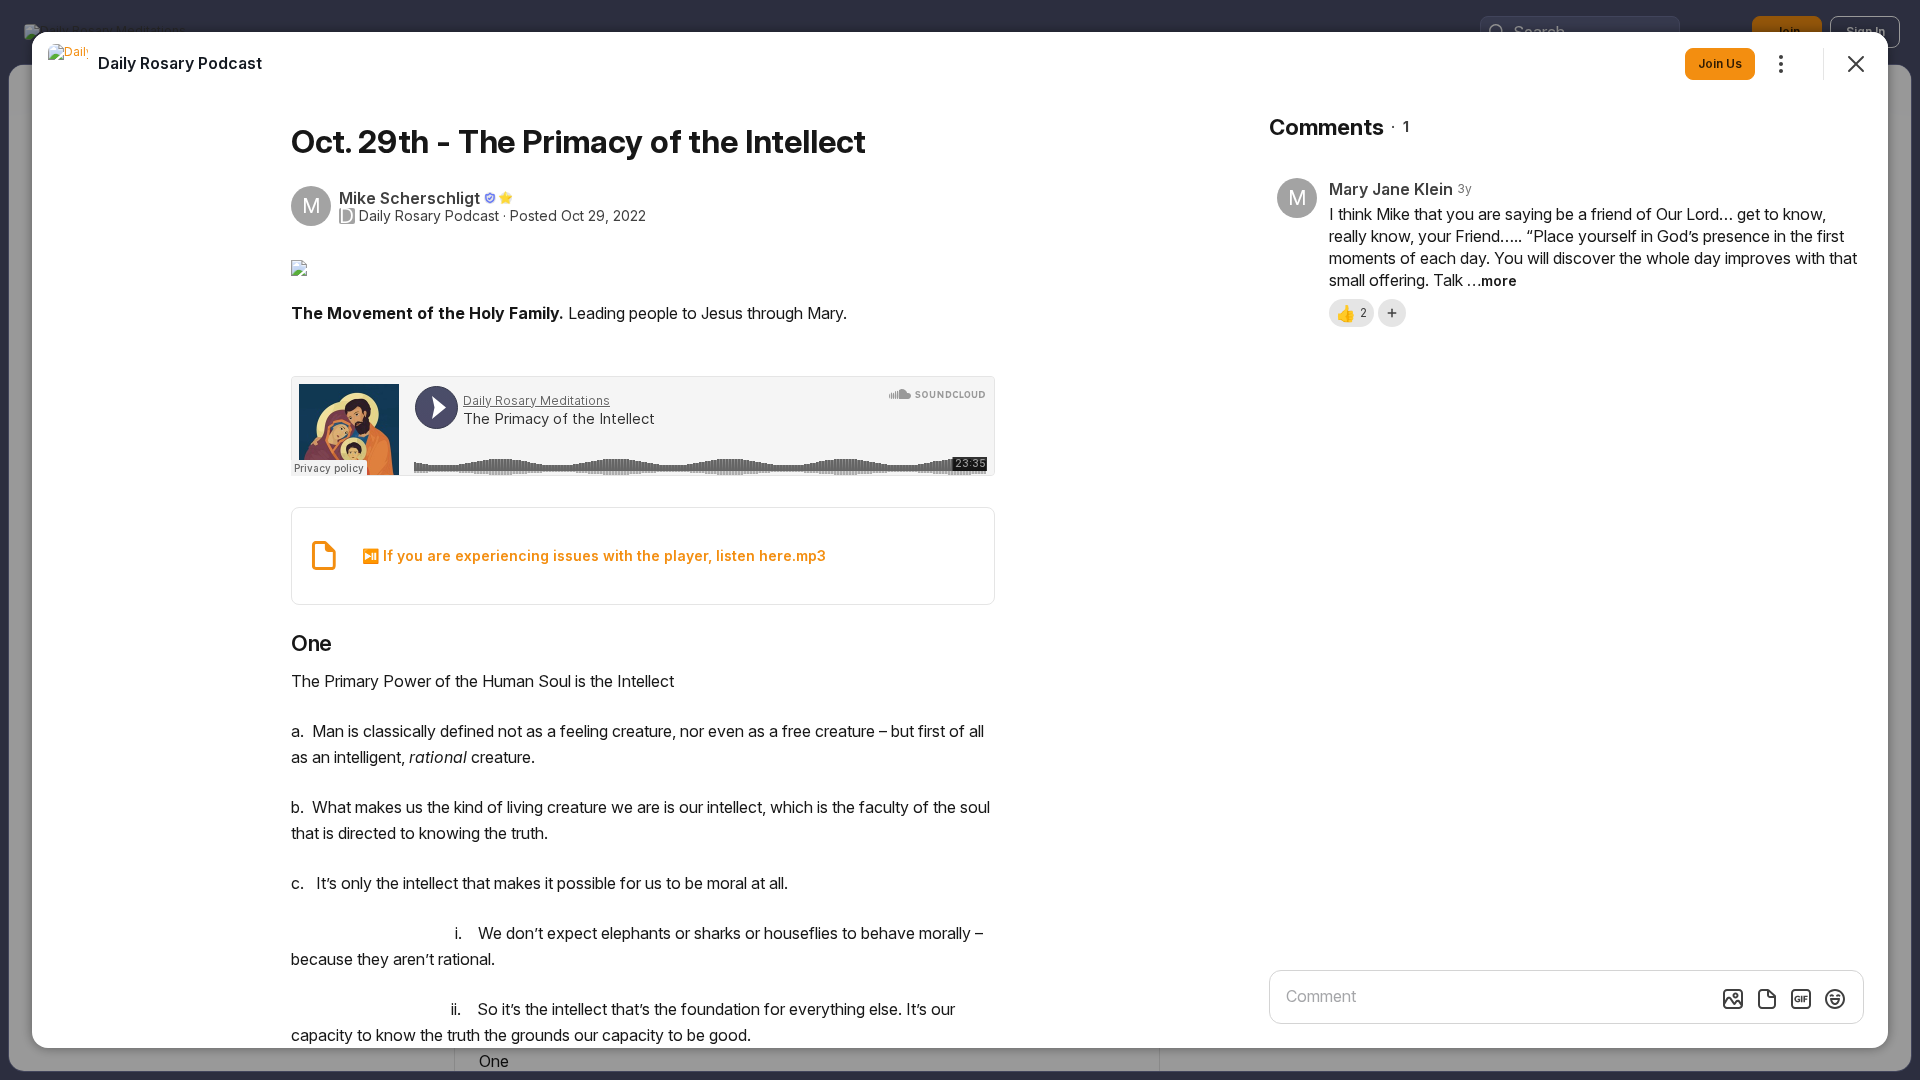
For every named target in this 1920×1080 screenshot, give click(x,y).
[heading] (180, 63)
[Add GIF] (1801, 999)
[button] (1351, 313)
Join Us (1720, 63)
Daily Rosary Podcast (429, 216)
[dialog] (960, 540)
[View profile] (68, 64)
